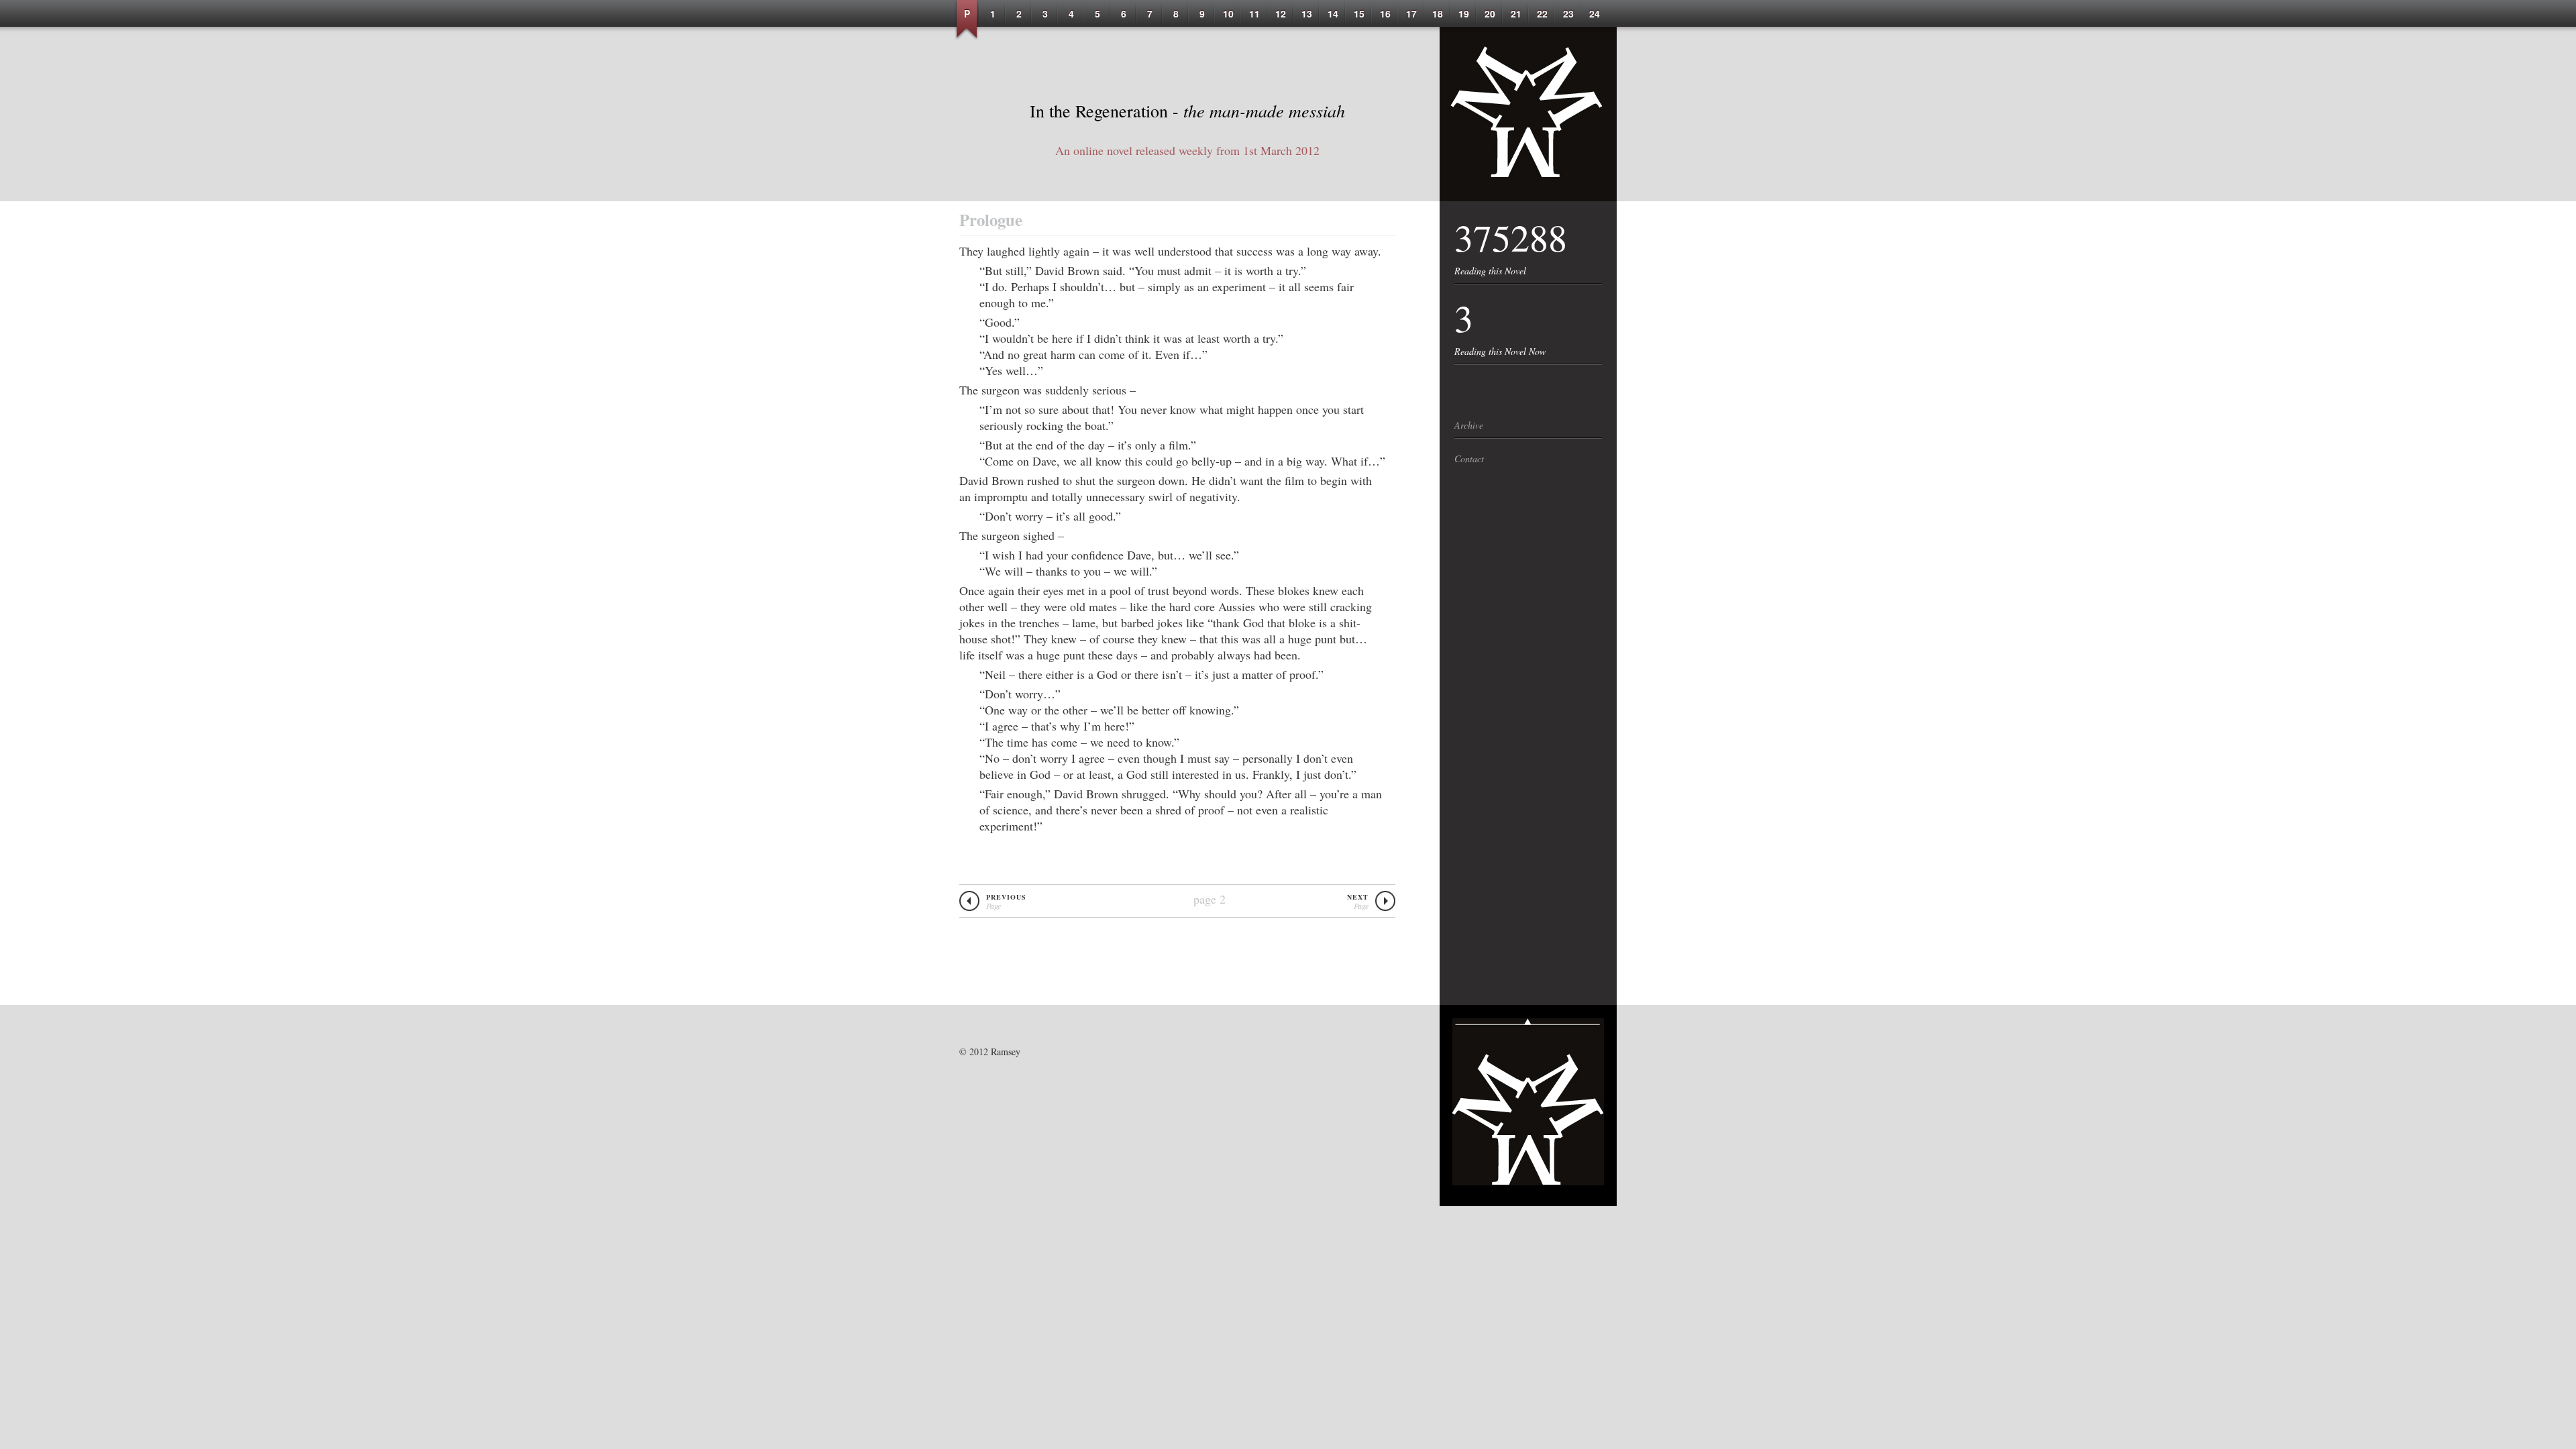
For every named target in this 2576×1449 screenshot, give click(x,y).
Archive (1469, 425)
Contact (1469, 459)
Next (1358, 902)
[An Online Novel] (1528, 197)
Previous (1006, 902)
